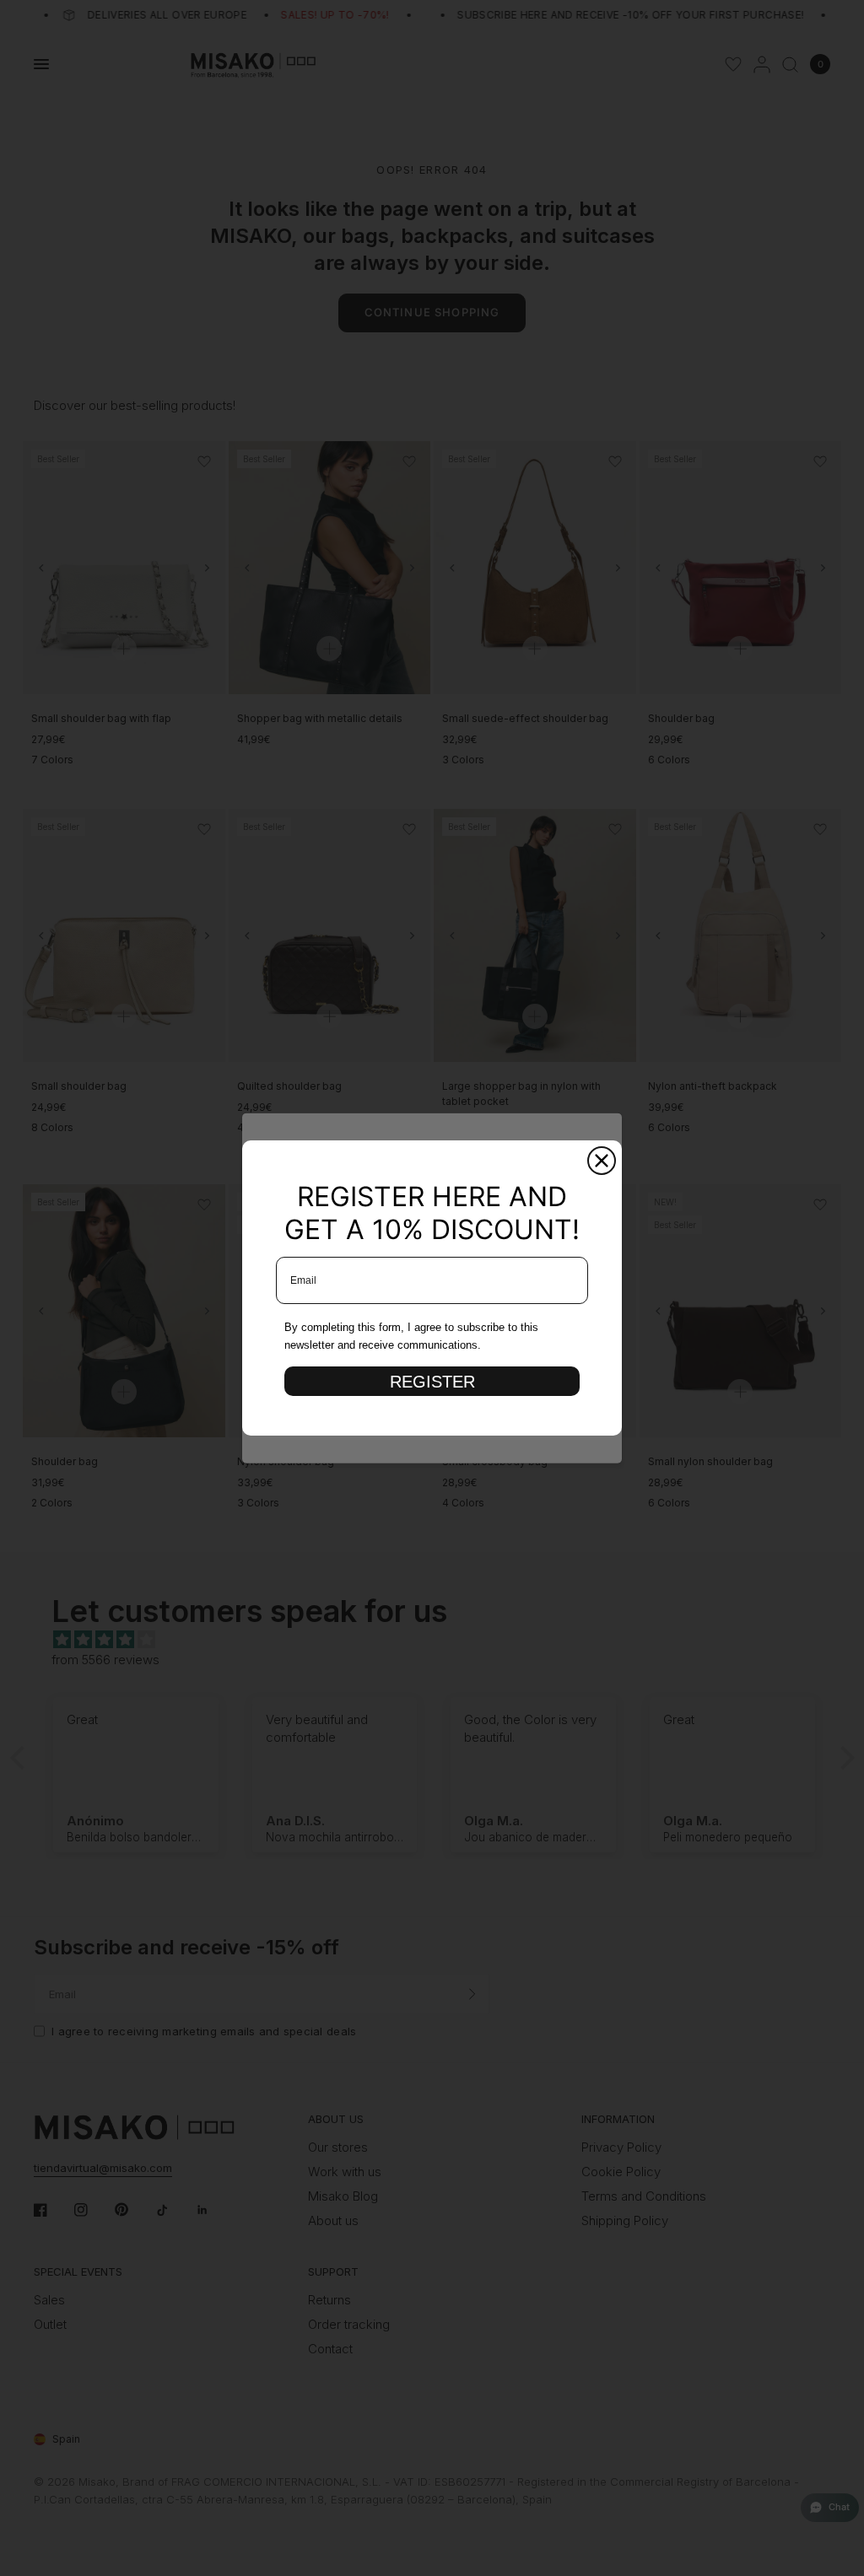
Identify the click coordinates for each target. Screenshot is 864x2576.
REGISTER (432, 1382)
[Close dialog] (602, 1161)
